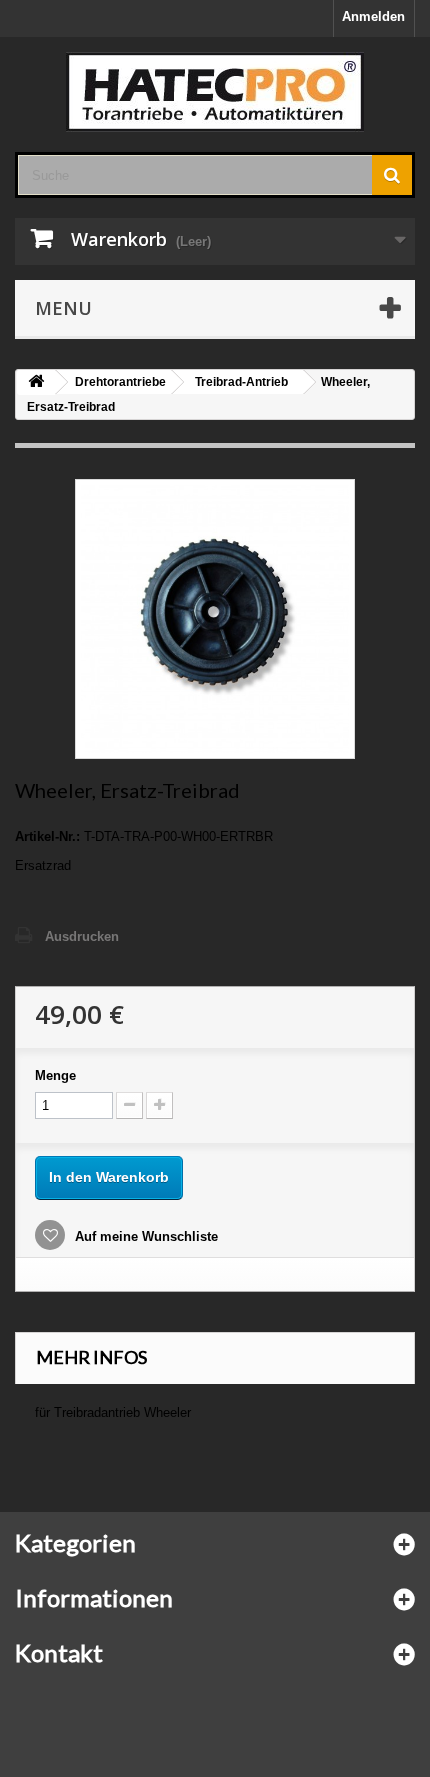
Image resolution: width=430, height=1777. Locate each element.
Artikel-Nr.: (47, 836)
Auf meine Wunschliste (144, 1236)
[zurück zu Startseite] (36, 382)
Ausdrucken (82, 936)
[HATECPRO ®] (215, 92)
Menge (55, 1075)
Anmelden (373, 16)
